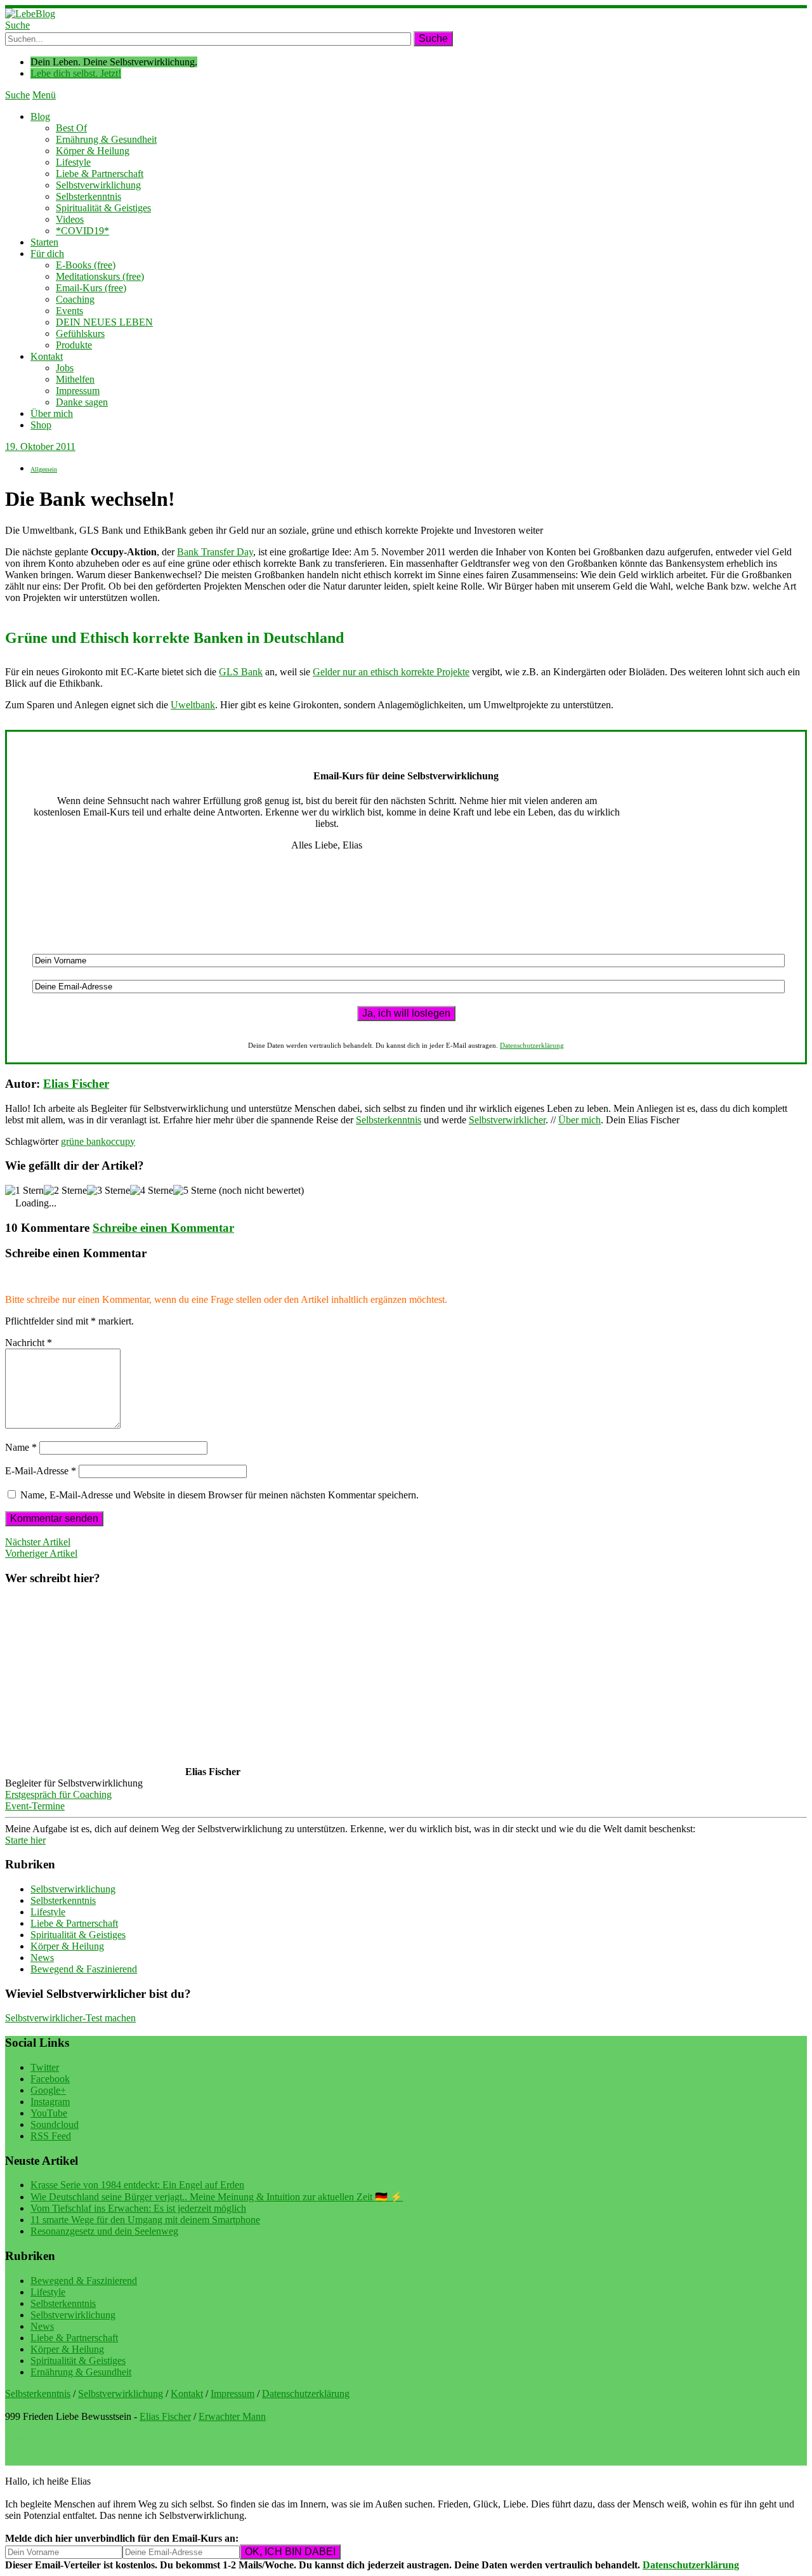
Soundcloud (55, 2124)
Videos (70, 219)
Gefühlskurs (80, 334)
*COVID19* (82, 231)
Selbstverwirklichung (98, 185)
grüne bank (83, 1141)
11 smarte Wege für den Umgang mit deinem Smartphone (145, 2220)
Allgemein (44, 469)
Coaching (75, 299)
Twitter (45, 2067)
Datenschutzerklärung (532, 1045)
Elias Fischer (76, 1084)
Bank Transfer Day (215, 552)
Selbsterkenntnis (88, 196)
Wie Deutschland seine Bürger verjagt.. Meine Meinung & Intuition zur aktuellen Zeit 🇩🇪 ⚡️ (217, 2197)
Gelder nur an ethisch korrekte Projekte (391, 672)
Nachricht (29, 1343)
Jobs (65, 368)
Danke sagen (82, 402)
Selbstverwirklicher (507, 1120)
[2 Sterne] (65, 1191)
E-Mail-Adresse (41, 1471)
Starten (44, 242)
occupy (121, 1141)
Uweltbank (193, 705)
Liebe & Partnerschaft (100, 174)
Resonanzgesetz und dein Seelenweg (104, 2231)
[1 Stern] (24, 1191)
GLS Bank (241, 672)
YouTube (49, 2113)
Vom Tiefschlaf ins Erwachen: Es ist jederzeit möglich (138, 2208)
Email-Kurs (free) (91, 288)
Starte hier (25, 1840)
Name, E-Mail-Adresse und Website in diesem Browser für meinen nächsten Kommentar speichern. (219, 1495)
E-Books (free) (86, 265)
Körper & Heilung (93, 151)
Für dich (47, 254)
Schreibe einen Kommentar (163, 1228)
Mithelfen (75, 379)
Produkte (74, 345)
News (42, 1958)
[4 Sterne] (152, 1191)
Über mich (52, 413)
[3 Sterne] (108, 1191)
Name (21, 1447)
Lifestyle (73, 162)
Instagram (50, 2102)
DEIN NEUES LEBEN (104, 322)
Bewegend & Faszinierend (84, 1969)
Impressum (78, 391)
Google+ (48, 2090)
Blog (40, 116)
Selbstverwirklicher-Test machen (70, 2018)
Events (69, 311)
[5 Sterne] (195, 1191)
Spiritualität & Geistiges (103, 208)
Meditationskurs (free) (100, 276)
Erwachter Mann (232, 2416)
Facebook (50, 2079)
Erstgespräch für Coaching (58, 1794)
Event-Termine (35, 1806)
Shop (41, 425)
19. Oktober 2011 (40, 446)
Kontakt (47, 356)
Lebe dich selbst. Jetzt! (76, 73)
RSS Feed (51, 2136)
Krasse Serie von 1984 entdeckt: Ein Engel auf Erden (137, 2185)
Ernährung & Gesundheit (106, 139)
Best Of (71, 128)
